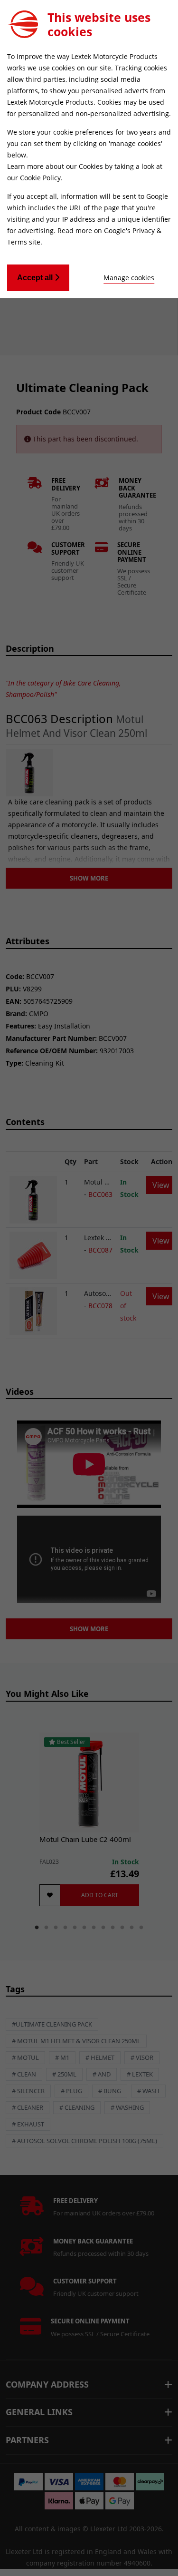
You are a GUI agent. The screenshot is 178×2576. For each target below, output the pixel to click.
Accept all (36, 278)
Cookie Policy (40, 178)
